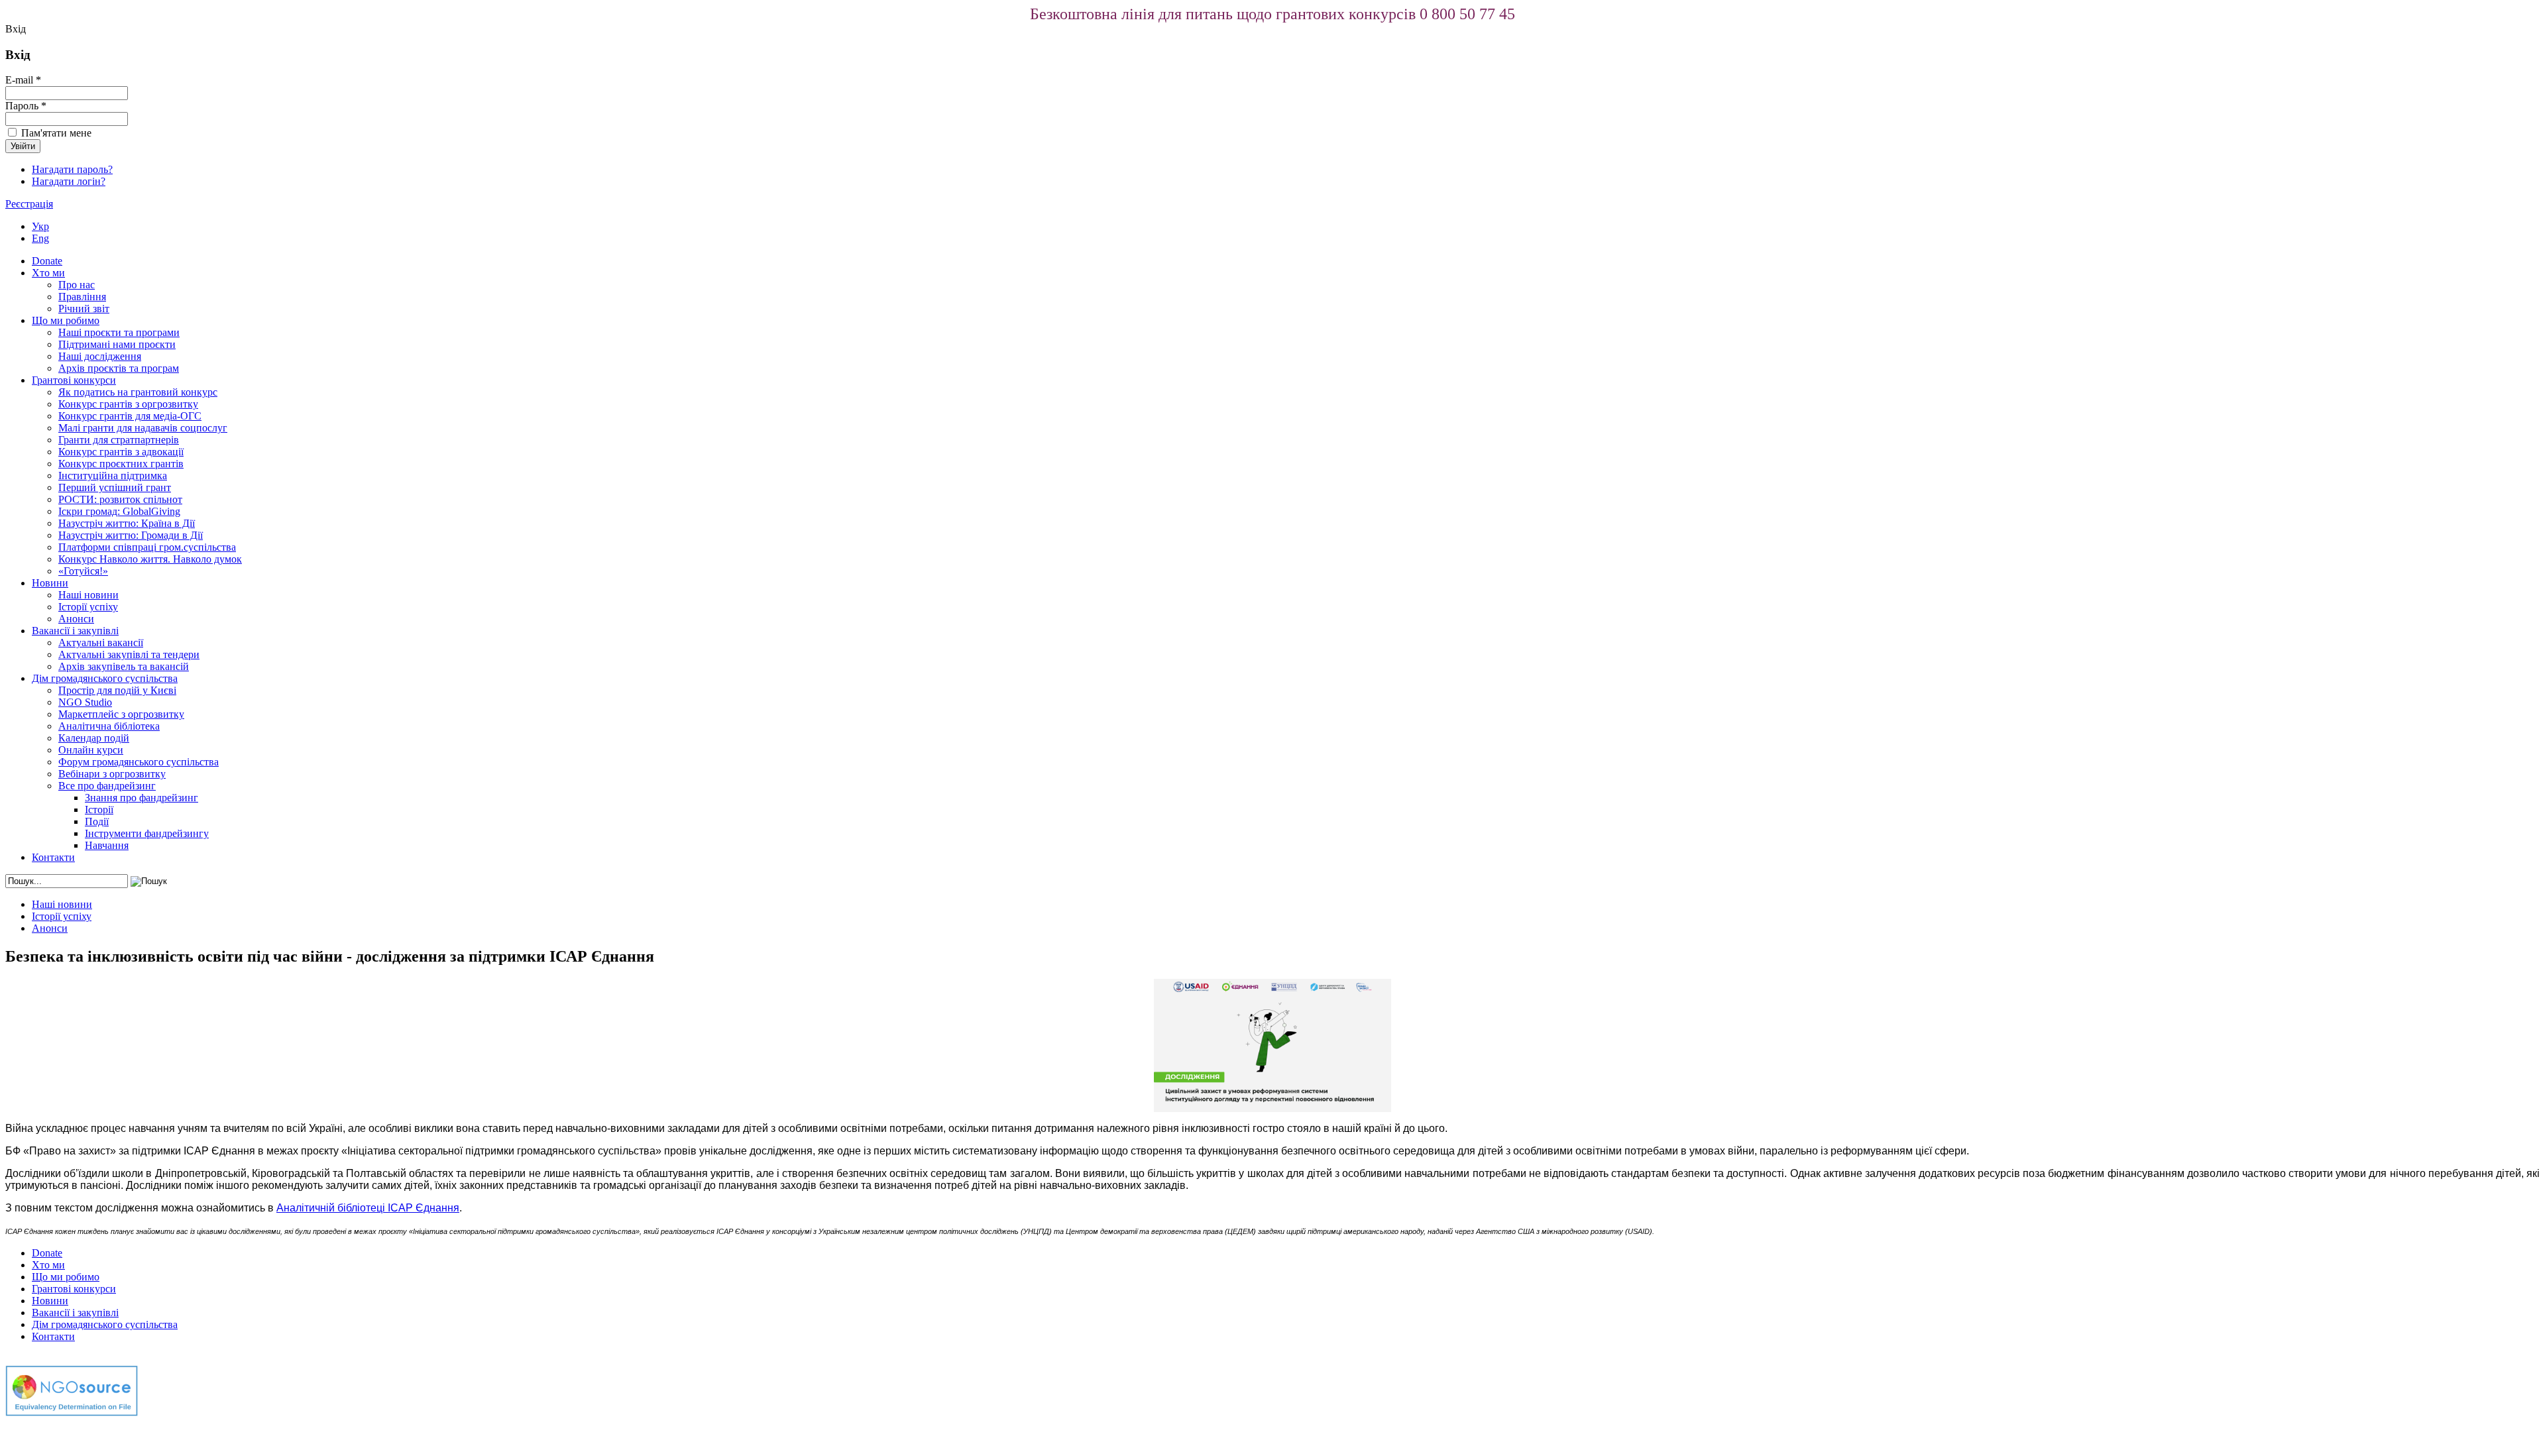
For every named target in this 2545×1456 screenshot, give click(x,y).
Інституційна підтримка (113, 476)
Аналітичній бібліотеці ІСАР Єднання (368, 1208)
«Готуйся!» (83, 571)
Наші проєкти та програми (119, 332)
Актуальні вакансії (101, 643)
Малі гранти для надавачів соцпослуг (143, 428)
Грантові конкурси (74, 380)
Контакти (53, 857)
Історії (99, 810)
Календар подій (94, 738)
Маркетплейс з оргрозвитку (121, 714)
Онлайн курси (91, 750)
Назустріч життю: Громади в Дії (131, 535)
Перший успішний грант (115, 487)
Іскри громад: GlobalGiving (119, 511)
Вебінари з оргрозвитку (112, 774)
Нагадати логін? (69, 181)
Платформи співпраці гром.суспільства (147, 547)
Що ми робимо (66, 320)
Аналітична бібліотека (109, 726)
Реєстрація (29, 204)
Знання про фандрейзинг (141, 798)
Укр (40, 226)
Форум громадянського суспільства (139, 762)
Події (97, 821)
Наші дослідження (100, 356)
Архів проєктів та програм (119, 368)
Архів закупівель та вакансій (124, 666)
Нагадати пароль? (72, 169)
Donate (47, 261)
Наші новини (88, 595)
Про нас (77, 285)
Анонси (76, 619)
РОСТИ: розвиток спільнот (120, 499)
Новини (50, 583)
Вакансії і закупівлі (75, 631)
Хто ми (48, 273)
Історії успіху (88, 607)
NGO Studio (85, 702)
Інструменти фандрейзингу (147, 833)
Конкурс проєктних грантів (121, 464)
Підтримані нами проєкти (117, 344)
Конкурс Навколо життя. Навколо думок (150, 559)
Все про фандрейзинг (107, 786)
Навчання (107, 845)
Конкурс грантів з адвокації (121, 452)
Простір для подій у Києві (117, 690)
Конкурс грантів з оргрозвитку (128, 404)
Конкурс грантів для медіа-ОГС (130, 416)
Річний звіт (84, 308)
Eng (40, 238)
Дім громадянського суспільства (105, 678)
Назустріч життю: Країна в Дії (127, 523)
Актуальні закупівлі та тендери (129, 654)
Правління (82, 297)
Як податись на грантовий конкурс (138, 392)
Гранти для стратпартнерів (119, 440)
